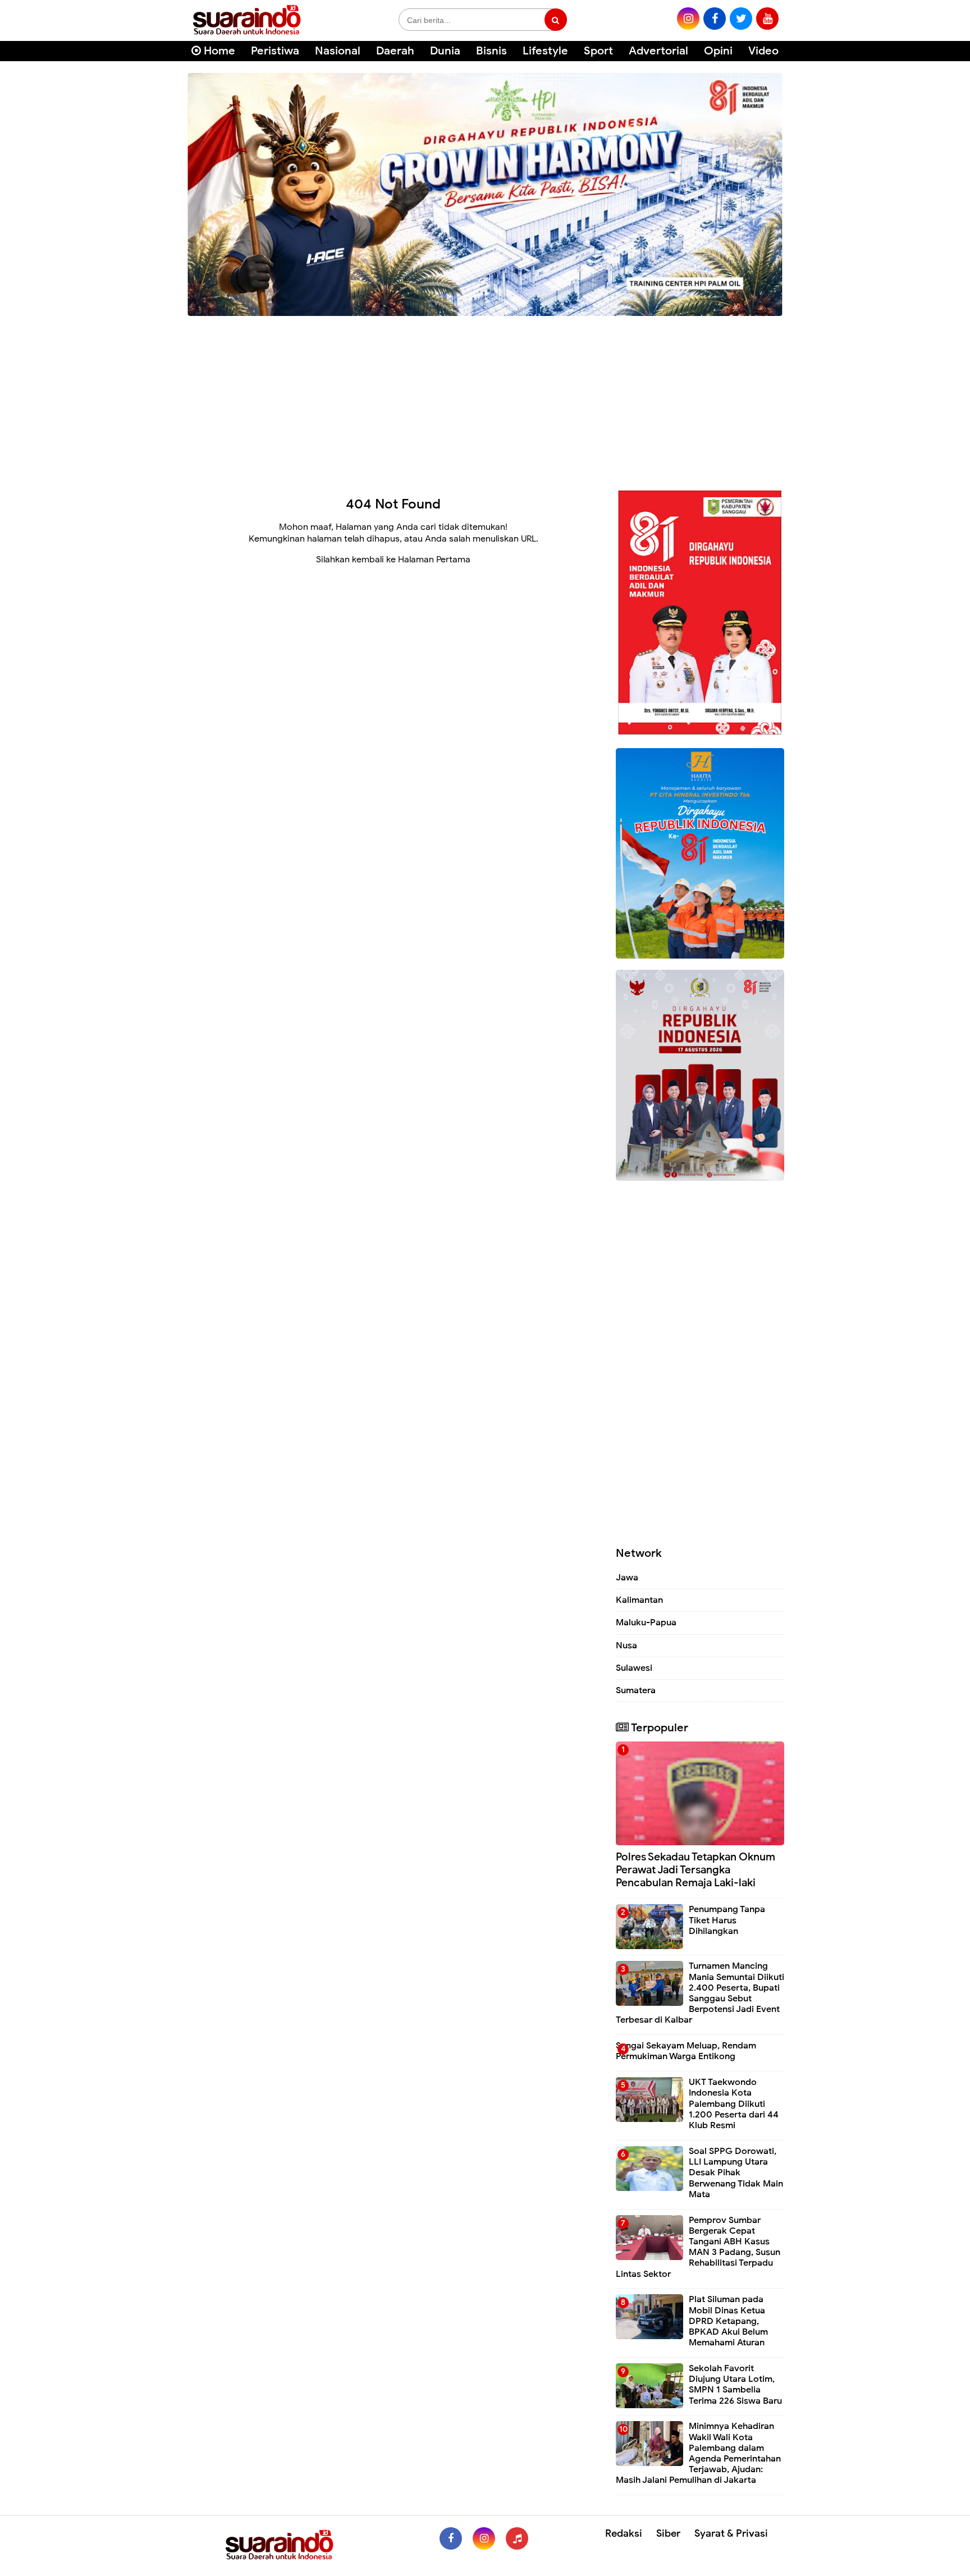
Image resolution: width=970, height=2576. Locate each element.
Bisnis (491, 51)
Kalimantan (639, 1600)
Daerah (395, 51)
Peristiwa (275, 51)
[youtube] (767, 19)
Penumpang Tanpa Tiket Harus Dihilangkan (727, 1920)
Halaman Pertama (434, 560)
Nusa (626, 1645)
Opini (718, 51)
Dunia (445, 51)
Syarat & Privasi (731, 2533)
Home (218, 51)
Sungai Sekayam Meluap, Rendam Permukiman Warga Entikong (686, 2051)
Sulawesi (634, 1668)
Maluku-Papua (646, 1622)
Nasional (338, 51)
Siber (668, 2533)
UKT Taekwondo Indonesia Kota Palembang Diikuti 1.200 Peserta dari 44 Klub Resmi (734, 2104)
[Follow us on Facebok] (451, 2538)
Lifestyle (545, 51)
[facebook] (715, 19)
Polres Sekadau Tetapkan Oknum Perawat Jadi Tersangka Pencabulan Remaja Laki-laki (696, 1870)
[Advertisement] (485, 398)
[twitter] (741, 19)
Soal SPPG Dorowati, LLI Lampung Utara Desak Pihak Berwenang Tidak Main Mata (736, 2173)
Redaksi (624, 2533)
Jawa (627, 1578)
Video (763, 51)
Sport (598, 51)
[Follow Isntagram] (484, 2538)
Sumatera (636, 1690)
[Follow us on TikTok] (517, 2538)
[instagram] (688, 19)
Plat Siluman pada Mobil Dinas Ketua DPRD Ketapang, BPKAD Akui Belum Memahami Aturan (728, 2321)
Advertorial (658, 51)
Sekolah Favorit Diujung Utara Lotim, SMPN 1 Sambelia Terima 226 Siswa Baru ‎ (736, 2385)
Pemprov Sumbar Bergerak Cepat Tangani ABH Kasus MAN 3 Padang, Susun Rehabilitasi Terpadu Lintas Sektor (698, 2247)
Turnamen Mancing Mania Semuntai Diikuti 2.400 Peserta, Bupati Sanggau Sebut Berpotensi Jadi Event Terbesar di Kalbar (700, 1993)
